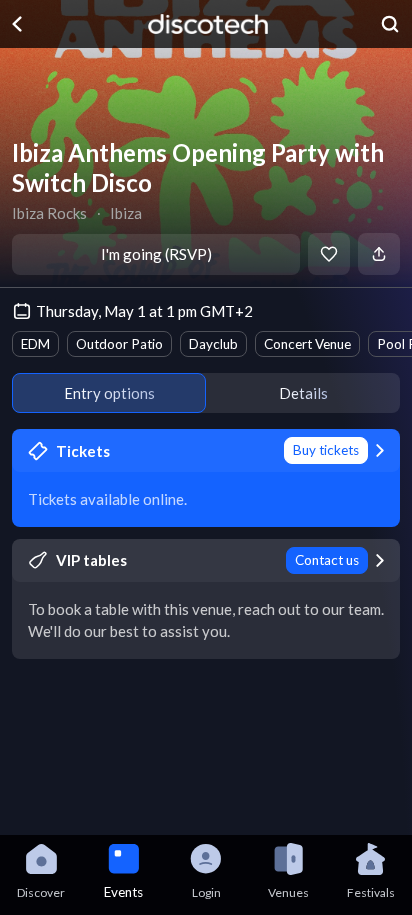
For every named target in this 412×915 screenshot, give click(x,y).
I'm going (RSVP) (156, 254)
